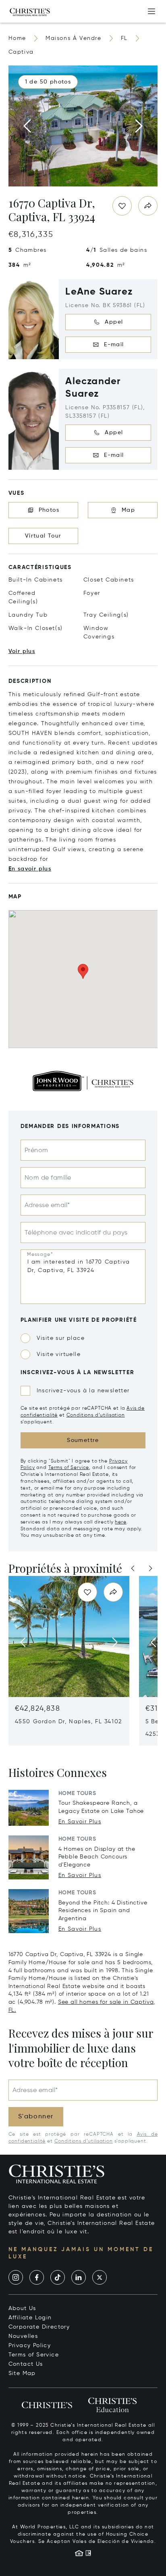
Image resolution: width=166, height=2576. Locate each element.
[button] (48, 82)
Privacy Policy (30, 2346)
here (120, 1522)
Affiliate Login (30, 2318)
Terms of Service (69, 1468)
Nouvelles (23, 2336)
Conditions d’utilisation (96, 1415)
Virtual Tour (43, 536)
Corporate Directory (39, 2327)
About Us (22, 2308)
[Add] (151, 11)
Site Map (22, 2373)
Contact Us (26, 2364)
